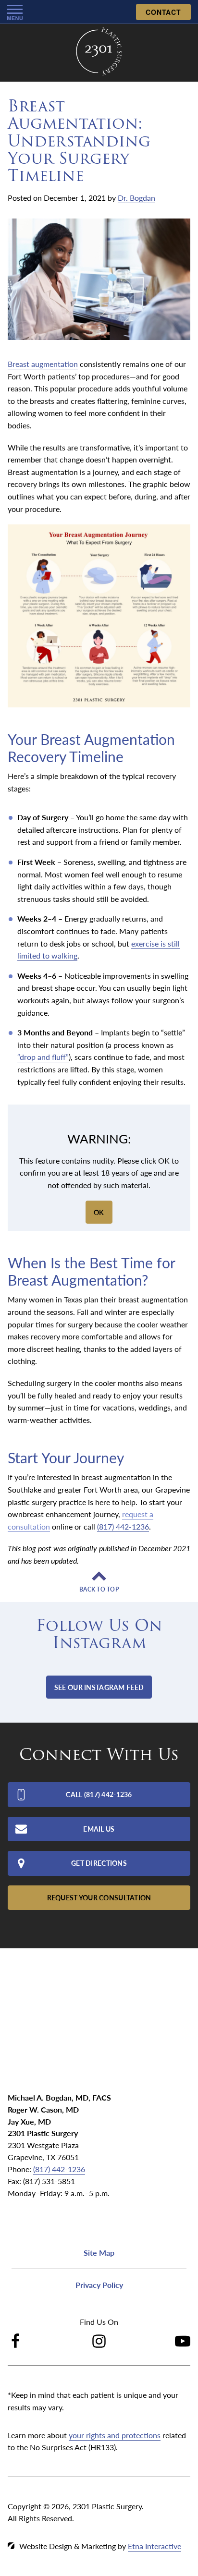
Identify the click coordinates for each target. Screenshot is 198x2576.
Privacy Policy (99, 2285)
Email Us (99, 1829)
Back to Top (99, 1590)
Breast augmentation (43, 364)
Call (99, 1794)
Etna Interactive (155, 2546)
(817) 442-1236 (59, 2169)
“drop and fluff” (43, 1057)
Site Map (99, 2253)
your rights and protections (115, 2435)
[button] (15, 12)
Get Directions (99, 1863)
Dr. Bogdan (136, 198)
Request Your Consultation (99, 1897)
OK (99, 1212)
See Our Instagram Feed (99, 1687)
